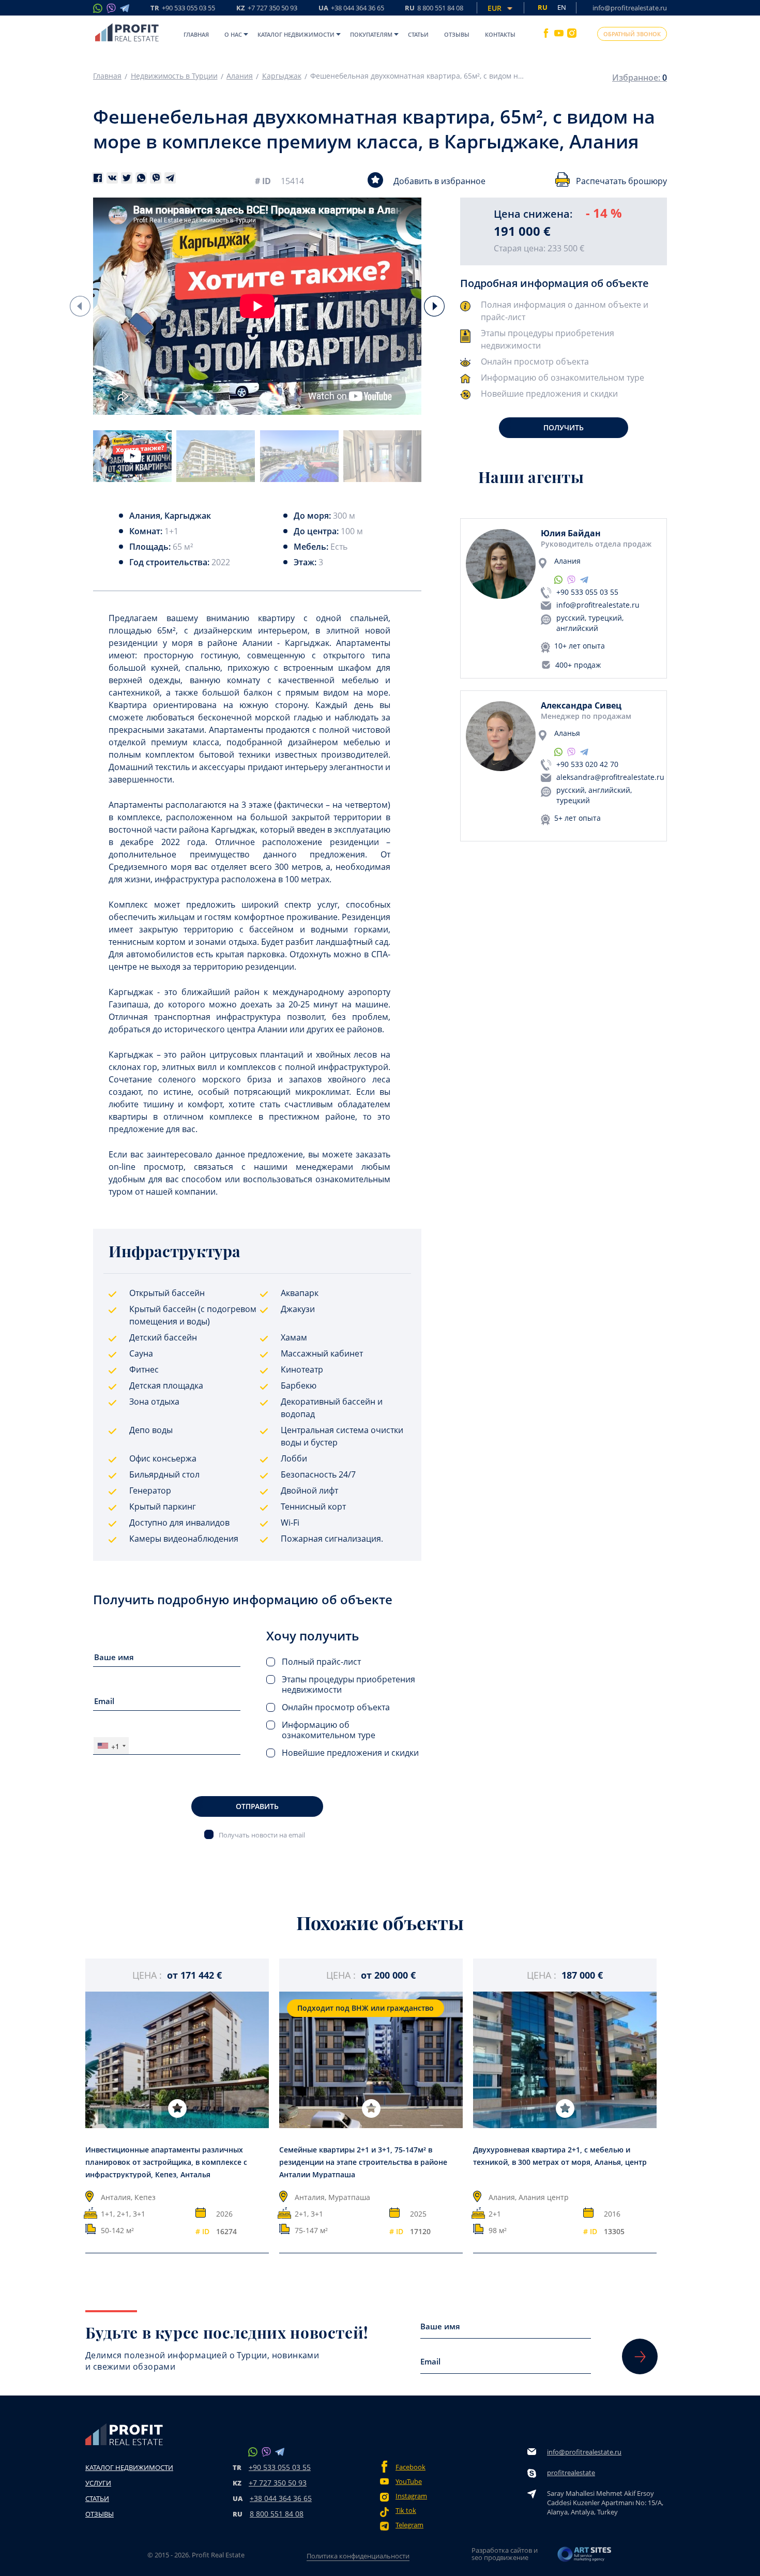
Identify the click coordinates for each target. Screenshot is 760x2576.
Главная (196, 34)
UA (351, 9)
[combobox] (111, 1746)
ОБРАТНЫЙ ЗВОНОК (632, 34)
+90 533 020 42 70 (587, 764)
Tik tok (406, 2511)
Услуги (98, 2483)
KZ (267, 9)
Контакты (500, 34)
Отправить (257, 1806)
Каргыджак (282, 76)
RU (434, 9)
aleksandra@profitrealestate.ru (610, 777)
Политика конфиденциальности (358, 2556)
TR (183, 9)
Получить (564, 427)
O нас (233, 34)
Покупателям (371, 34)
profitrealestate (571, 2473)
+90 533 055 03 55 (587, 592)
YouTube (409, 2482)
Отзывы (457, 34)
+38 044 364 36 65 (281, 2498)
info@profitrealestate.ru (630, 8)
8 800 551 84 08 (277, 2514)
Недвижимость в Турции (174, 76)
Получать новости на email (262, 1835)
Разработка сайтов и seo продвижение (505, 2554)
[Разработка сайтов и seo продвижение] (585, 2557)
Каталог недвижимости (296, 34)
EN (562, 7)
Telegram (409, 2525)
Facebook (411, 2467)
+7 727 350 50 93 (278, 2483)
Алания (240, 76)
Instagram (411, 2496)
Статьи (418, 34)
